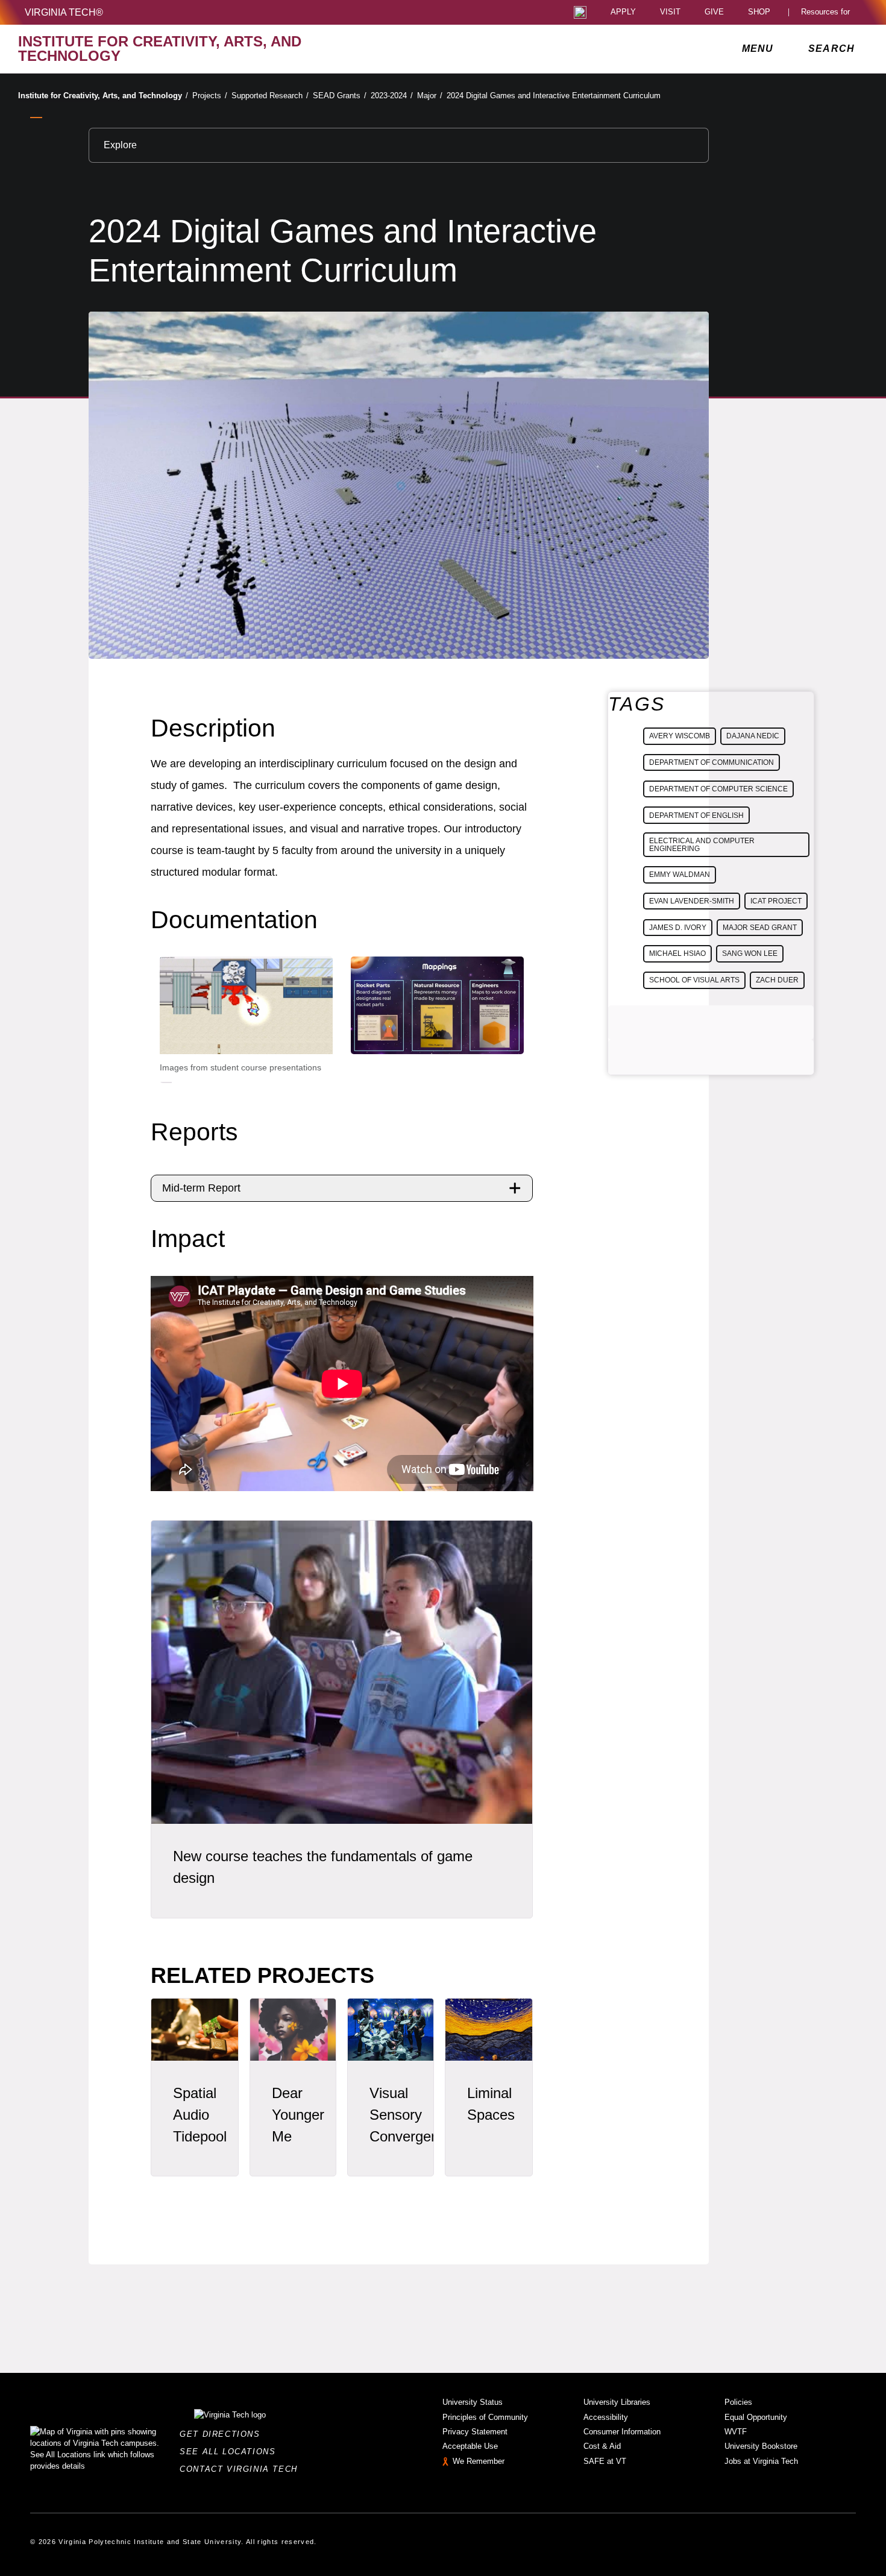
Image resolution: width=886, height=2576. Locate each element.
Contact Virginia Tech (242, 2469)
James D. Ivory (678, 928)
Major (430, 96)
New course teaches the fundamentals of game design (323, 1867)
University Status (473, 2402)
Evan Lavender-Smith (692, 901)
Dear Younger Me (298, 2115)
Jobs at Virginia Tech (761, 2461)
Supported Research (270, 96)
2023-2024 (392, 96)
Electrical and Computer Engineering (702, 844)
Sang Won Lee (750, 953)
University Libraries (617, 2402)
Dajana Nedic (753, 736)
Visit (670, 12)
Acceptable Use (470, 2446)
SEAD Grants (340, 96)
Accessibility (606, 2417)
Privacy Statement (475, 2432)
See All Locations (231, 2452)
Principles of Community (485, 2417)
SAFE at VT (605, 2461)
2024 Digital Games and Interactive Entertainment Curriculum (554, 96)
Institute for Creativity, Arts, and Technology (103, 96)
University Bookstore (761, 2446)
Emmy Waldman (680, 875)
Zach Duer (777, 980)
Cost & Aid (602, 2446)
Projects (210, 96)
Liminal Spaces (491, 2104)
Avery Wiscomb (680, 736)
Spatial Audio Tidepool (200, 2115)
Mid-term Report (201, 1188)
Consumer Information (622, 2432)
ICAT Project (776, 901)
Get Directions (223, 2434)
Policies (738, 2402)
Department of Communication (712, 762)
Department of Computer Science (718, 789)
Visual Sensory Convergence (412, 2115)
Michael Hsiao (677, 953)
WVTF (736, 2432)
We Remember (479, 2461)
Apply (623, 12)
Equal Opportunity (756, 2417)
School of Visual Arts (694, 980)
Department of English (696, 815)
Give (714, 12)
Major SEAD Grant (760, 928)
